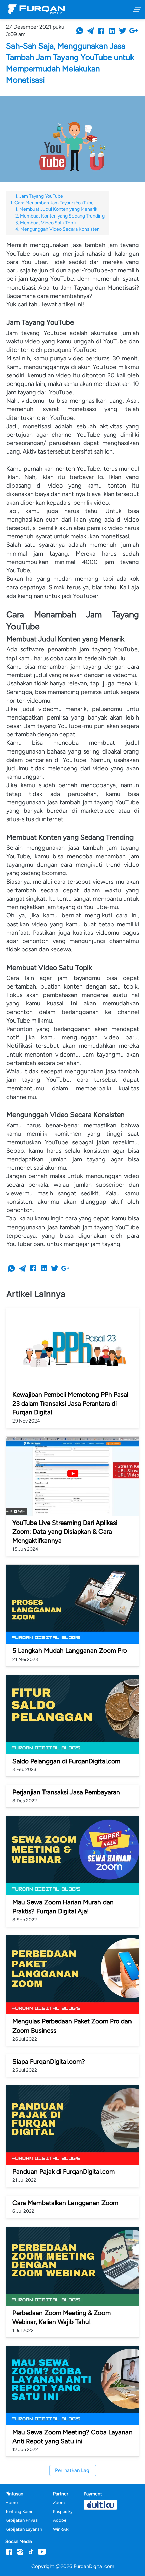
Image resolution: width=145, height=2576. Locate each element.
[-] (9, 2552)
